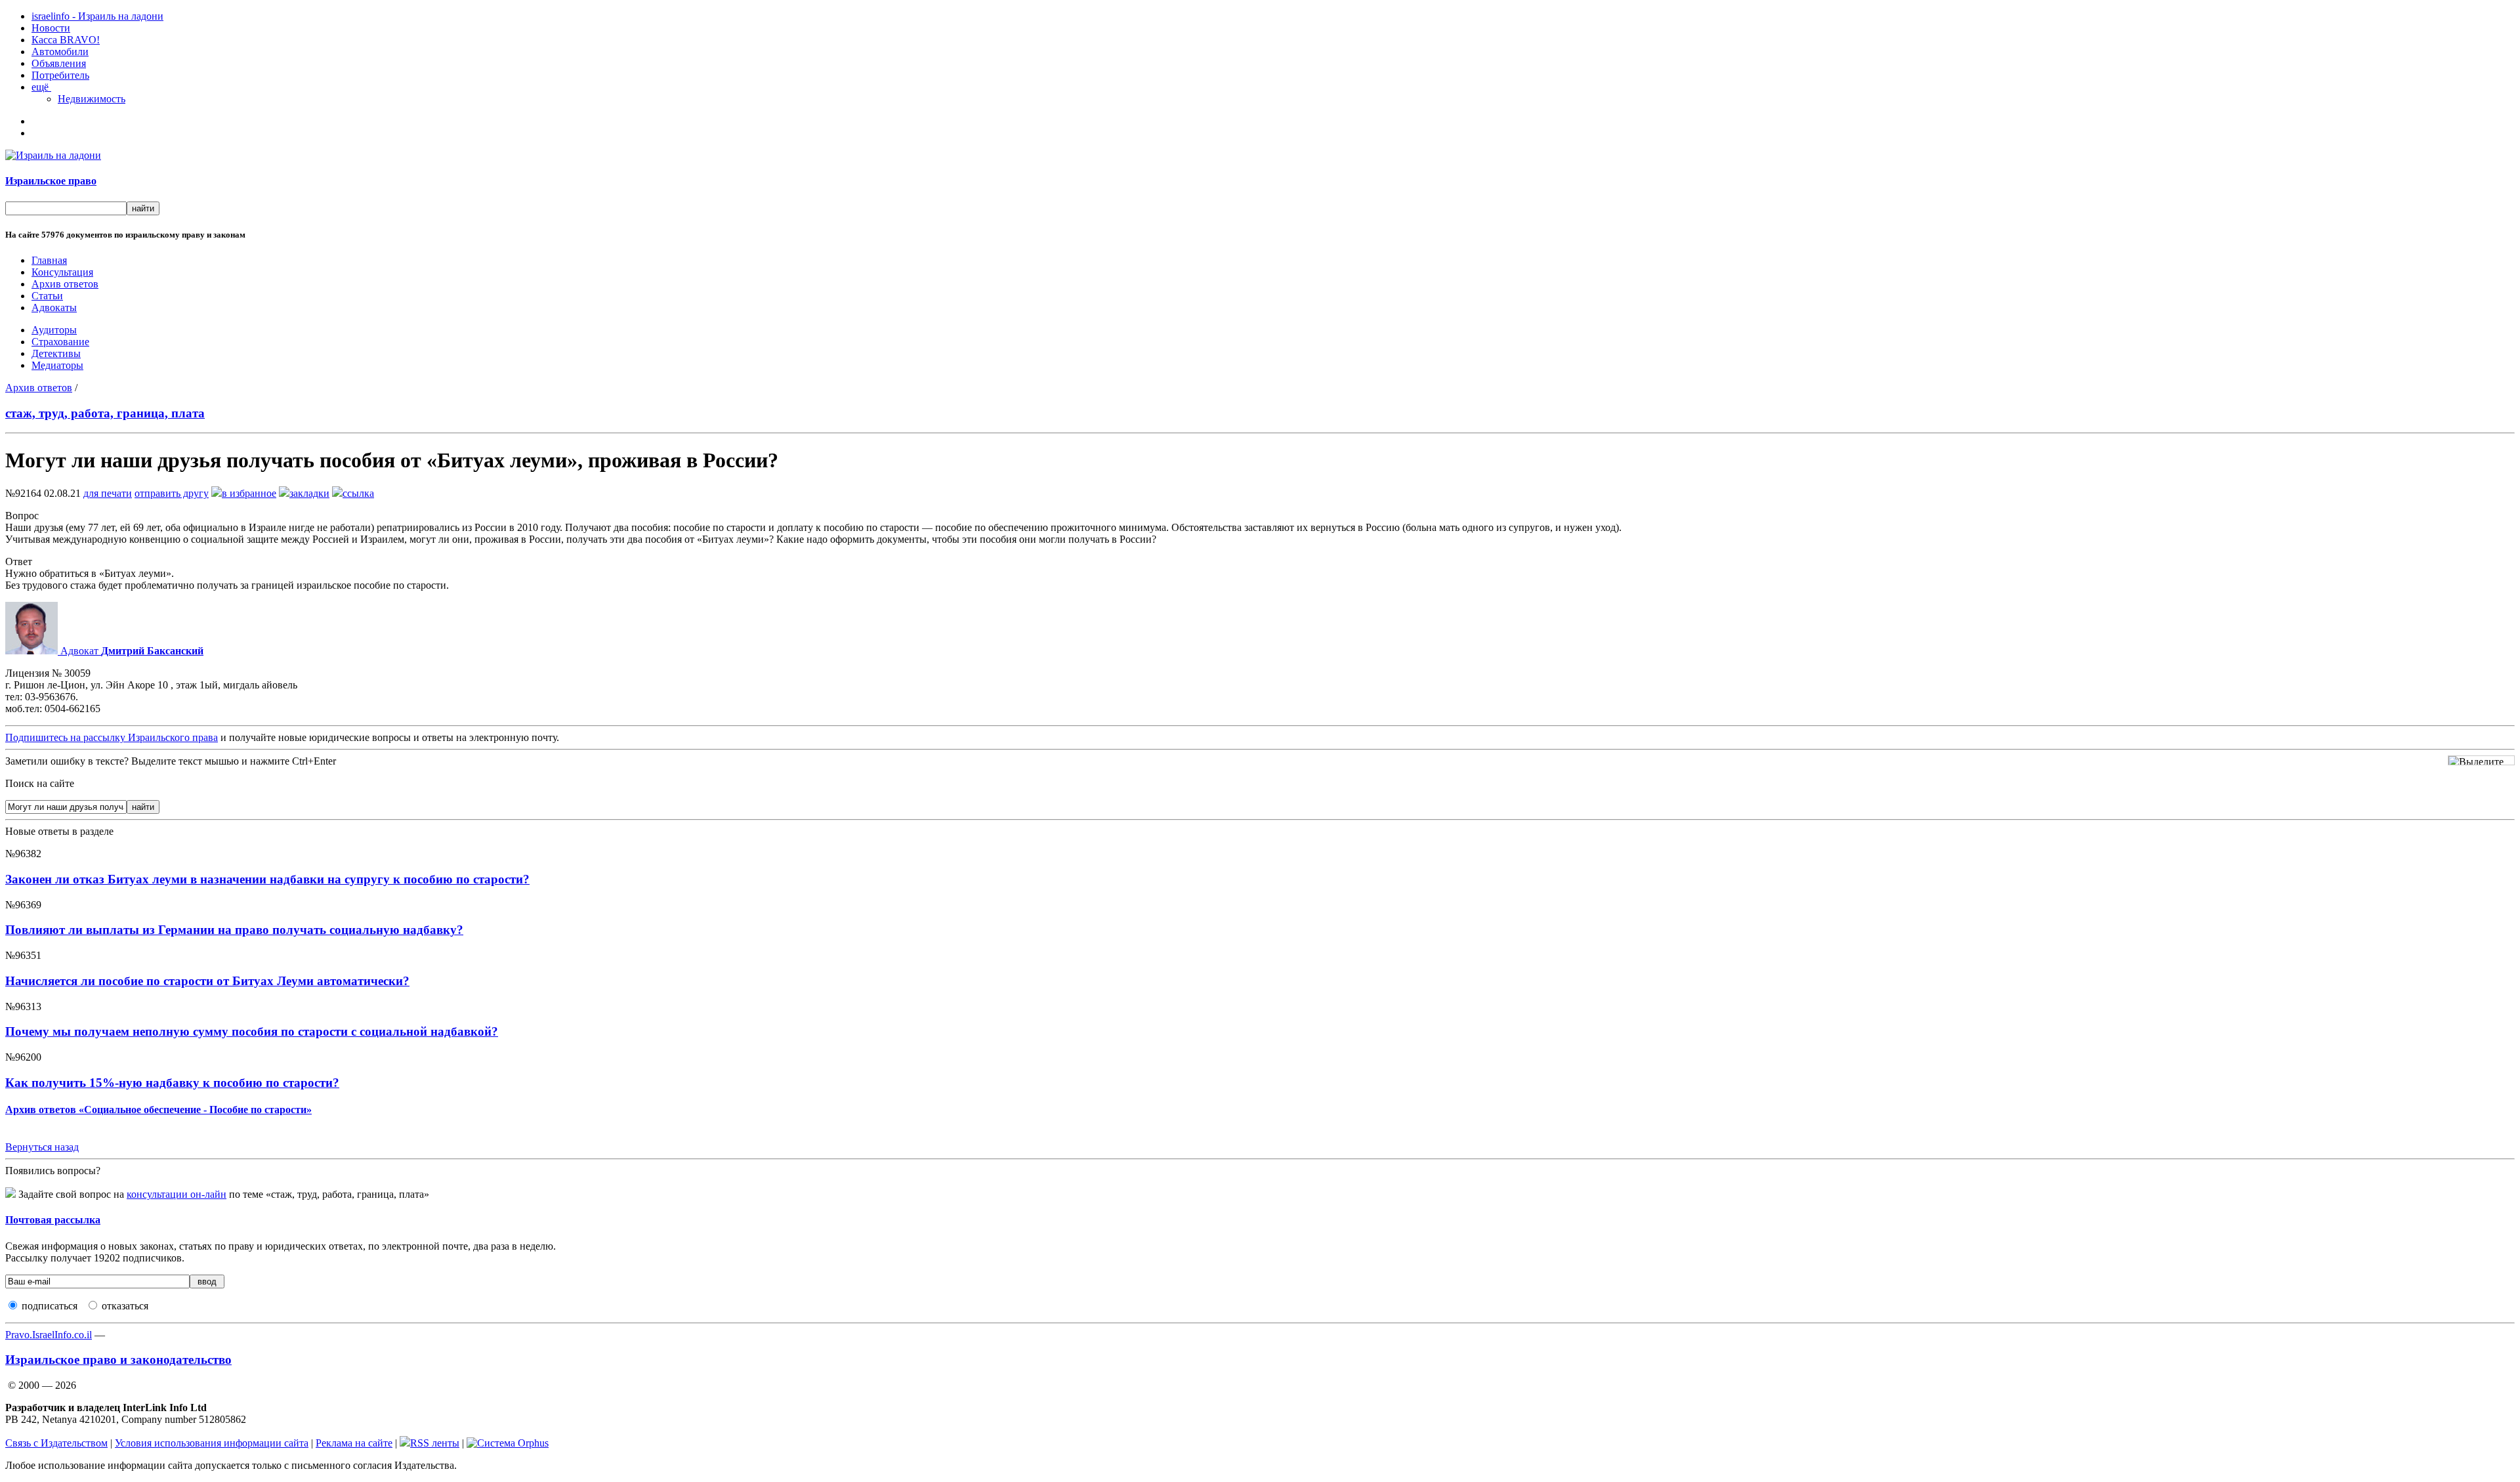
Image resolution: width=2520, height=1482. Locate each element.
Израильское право (51, 181)
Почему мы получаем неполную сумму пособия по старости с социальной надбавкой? (252, 1031)
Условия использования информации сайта (212, 1443)
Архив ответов (65, 284)
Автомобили (60, 52)
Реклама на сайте (354, 1443)
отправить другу (172, 493)
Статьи (47, 296)
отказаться (125, 1306)
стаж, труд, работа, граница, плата (105, 413)
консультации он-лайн (177, 1194)
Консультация (62, 272)
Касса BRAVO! (66, 40)
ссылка (358, 493)
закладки (309, 493)
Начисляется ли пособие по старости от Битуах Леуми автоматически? (207, 981)
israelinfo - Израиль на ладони (97, 16)
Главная (49, 260)
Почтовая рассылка (53, 1220)
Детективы (56, 353)
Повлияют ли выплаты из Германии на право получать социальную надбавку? (234, 930)
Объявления (59, 63)
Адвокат (131, 651)
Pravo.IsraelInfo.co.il (49, 1335)
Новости (51, 28)
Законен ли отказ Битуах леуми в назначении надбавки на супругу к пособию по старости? (267, 879)
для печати (108, 493)
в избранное (249, 493)
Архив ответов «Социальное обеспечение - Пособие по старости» (158, 1110)
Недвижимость (92, 99)
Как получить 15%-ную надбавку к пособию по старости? (172, 1083)
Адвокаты (54, 307)
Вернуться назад (42, 1147)
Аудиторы (54, 330)
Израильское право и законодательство (118, 1360)
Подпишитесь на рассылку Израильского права (112, 737)
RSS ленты (435, 1443)
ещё (41, 87)
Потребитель (60, 75)
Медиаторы (57, 365)
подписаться (50, 1306)
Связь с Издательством (56, 1443)
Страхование (60, 342)
